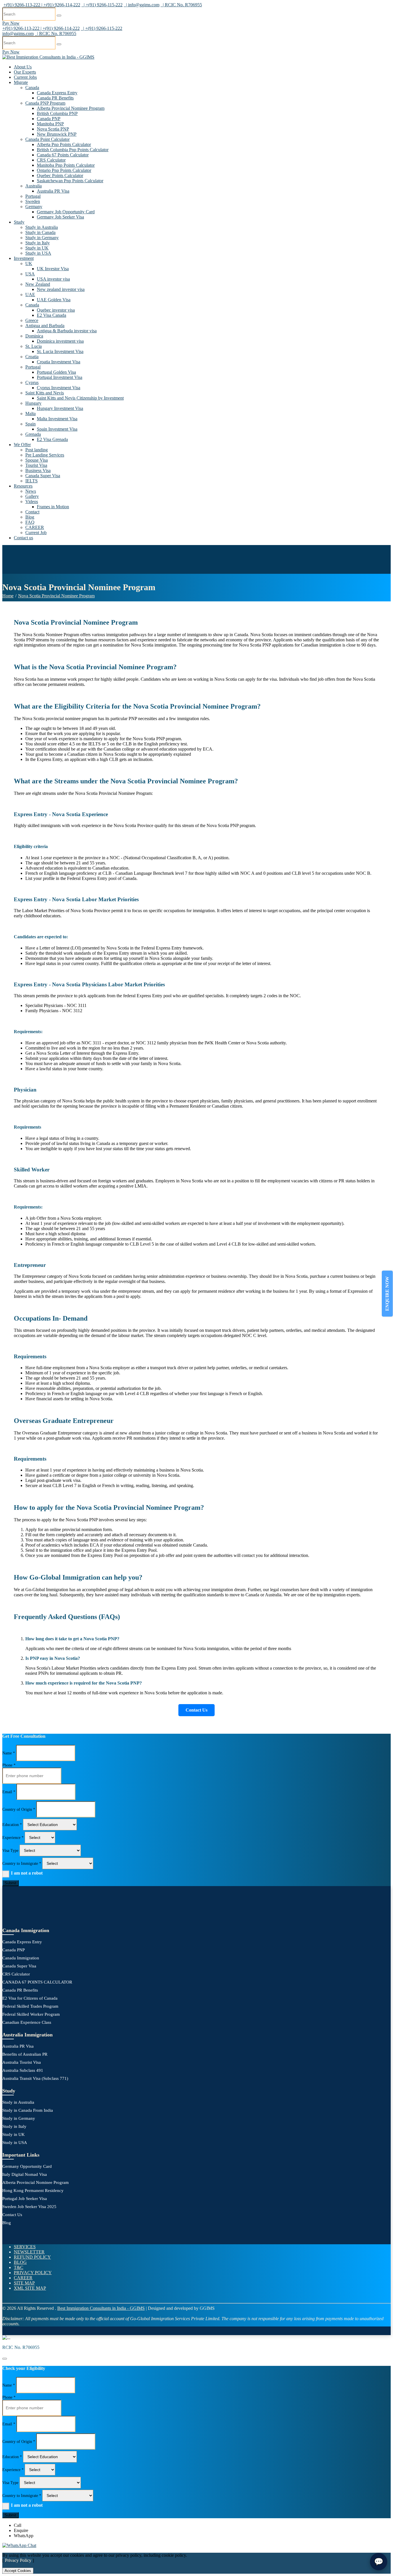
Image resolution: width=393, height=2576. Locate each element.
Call (18, 2525)
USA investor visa (53, 279)
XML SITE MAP (30, 2288)
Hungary (33, 403)
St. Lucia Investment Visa (60, 351)
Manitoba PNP (50, 124)
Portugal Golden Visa (56, 372)
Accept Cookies (18, 2571)
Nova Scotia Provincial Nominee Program (56, 596)
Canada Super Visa (43, 476)
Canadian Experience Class (27, 2022)
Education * (12, 1825)
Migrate (21, 82)
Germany (34, 207)
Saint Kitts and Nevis (45, 393)
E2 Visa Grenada (52, 439)
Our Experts (25, 72)
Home (8, 596)
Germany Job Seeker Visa (60, 217)
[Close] (5, 2359)
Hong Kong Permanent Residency (33, 2191)
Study (19, 222)
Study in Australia (42, 227)
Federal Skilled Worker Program (31, 2014)
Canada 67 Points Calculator (63, 155)
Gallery (32, 496)
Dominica (34, 336)
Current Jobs (25, 77)
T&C (19, 2267)
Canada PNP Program (45, 103)
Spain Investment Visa (57, 429)
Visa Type (10, 1851)
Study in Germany (42, 238)
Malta (30, 414)
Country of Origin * (19, 1809)
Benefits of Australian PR (25, 2054)
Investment (24, 258)
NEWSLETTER (29, 2252)
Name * (9, 1753)
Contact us (23, 538)
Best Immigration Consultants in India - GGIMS (101, 2308)
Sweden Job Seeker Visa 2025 (29, 2207)
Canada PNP (49, 119)
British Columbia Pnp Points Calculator (73, 150)
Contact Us (197, 1710)
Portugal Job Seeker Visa (25, 2199)
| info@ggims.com (142, 5)
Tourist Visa (36, 465)
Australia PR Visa (53, 191)
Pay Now (11, 23)
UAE (30, 295)
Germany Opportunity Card (27, 2166)
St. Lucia (34, 346)
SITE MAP (24, 2283)
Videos (32, 501)
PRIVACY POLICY (33, 2273)
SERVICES (25, 2247)
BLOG (20, 2262)
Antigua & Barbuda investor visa (67, 331)
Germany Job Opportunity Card (66, 212)
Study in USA (38, 253)
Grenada (33, 434)
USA (30, 274)
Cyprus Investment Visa (59, 388)
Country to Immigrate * (22, 1864)
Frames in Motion (53, 507)
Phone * (9, 1765)
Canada (32, 88)
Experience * (13, 1838)
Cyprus (32, 382)
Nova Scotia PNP (53, 129)
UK (29, 263)
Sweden (33, 201)
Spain (30, 424)
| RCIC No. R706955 (181, 5)
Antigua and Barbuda (45, 326)
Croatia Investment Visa (59, 362)
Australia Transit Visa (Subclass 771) (35, 2078)
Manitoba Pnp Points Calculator (66, 165)
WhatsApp (24, 2536)
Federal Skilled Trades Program (30, 2006)
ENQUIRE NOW (387, 1294)
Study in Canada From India (28, 2110)
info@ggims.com (18, 33)
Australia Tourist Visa (22, 2062)
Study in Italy (38, 243)
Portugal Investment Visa (60, 377)
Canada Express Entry (57, 93)
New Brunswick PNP (57, 134)
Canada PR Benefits (55, 98)
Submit (11, 1883)
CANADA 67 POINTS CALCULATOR (37, 1982)
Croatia (32, 357)
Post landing (37, 450)
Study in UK (37, 248)
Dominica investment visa (60, 341)
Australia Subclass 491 (23, 2070)
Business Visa (38, 470)
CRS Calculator (51, 160)
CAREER (35, 527)
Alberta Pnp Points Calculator (64, 144)
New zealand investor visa (61, 289)
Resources (23, 486)
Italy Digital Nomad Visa (25, 2174)
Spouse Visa (37, 460)
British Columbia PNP (57, 113)
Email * (9, 1792)
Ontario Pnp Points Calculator (64, 170)
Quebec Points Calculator (60, 175)
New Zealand (38, 284)
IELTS (32, 481)
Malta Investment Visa (57, 419)
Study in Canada (40, 232)
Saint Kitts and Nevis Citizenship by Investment (80, 398)
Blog (30, 517)
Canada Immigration (21, 1958)
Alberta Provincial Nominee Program (71, 108)
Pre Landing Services (45, 455)
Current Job (36, 533)
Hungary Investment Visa (60, 408)
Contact (32, 512)
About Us (23, 67)
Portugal (33, 196)
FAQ (30, 522)
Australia (34, 186)
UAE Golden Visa (54, 300)
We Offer (22, 445)
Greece (32, 320)
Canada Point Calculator (47, 139)
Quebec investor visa (56, 310)
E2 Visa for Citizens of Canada (30, 1998)
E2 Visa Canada (51, 315)
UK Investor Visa (53, 269)
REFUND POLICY (32, 2257)
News (31, 491)
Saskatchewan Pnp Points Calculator (70, 181)
